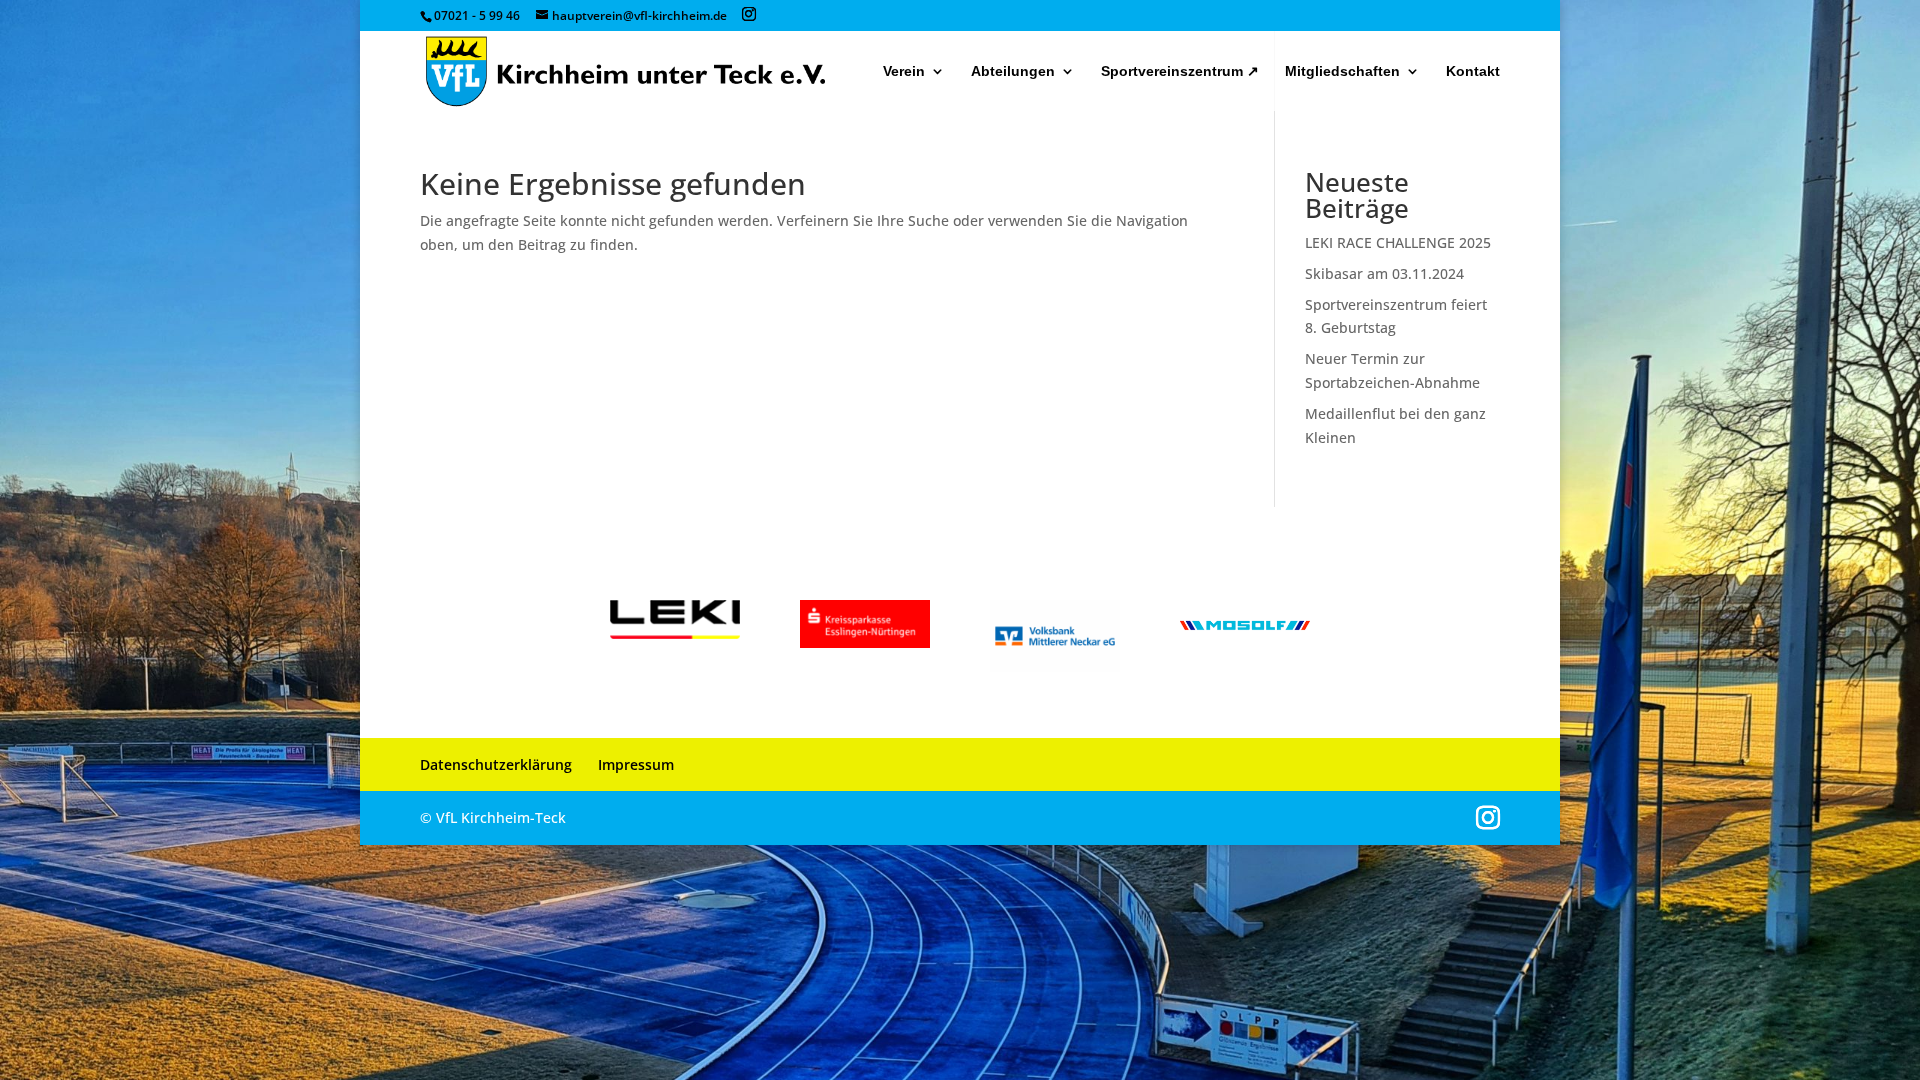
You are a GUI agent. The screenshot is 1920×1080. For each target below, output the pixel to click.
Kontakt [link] (1473, 71)
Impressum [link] (636, 764)
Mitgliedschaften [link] (1342, 71)
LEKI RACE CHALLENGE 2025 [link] (1398, 242)
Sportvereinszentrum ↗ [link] (1180, 71)
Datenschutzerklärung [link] (496, 764)
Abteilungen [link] (1013, 71)
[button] (749, 14)
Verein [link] (904, 71)
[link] (625, 70)
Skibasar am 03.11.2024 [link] (1384, 273)
